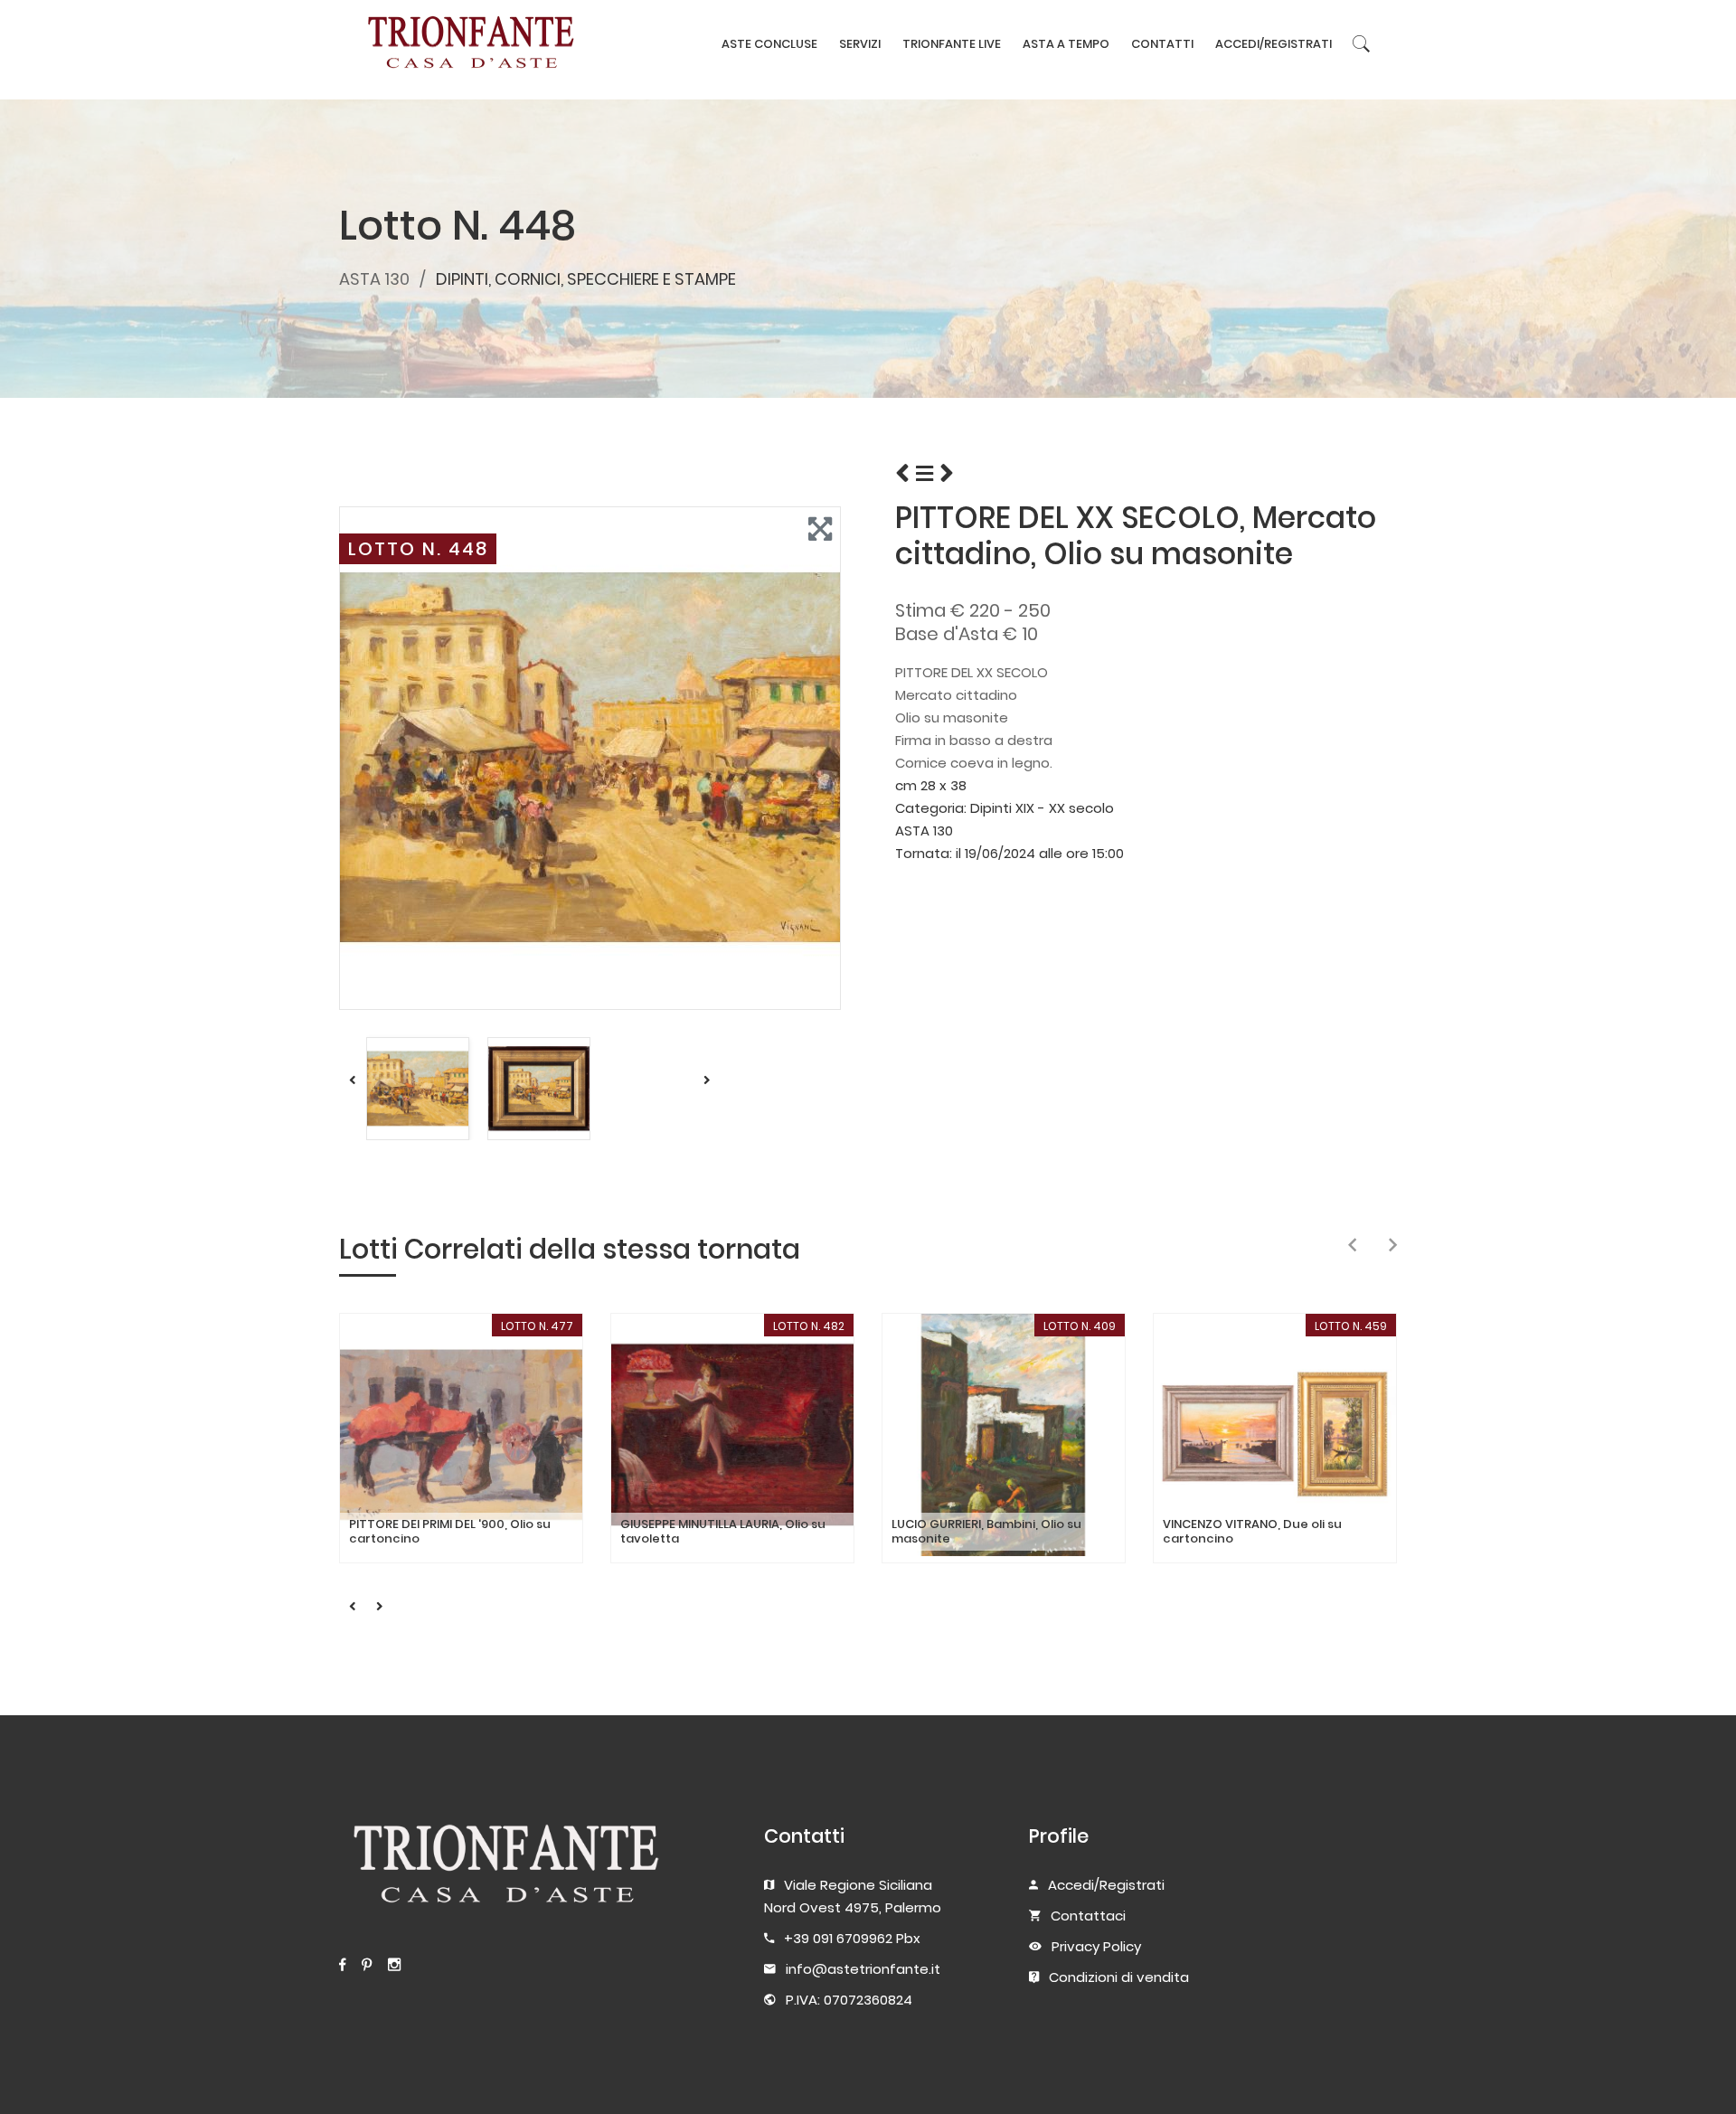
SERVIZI (860, 44)
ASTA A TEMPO (1066, 44)
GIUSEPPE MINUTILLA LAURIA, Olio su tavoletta (723, 1531)
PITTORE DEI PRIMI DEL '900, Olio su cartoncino (450, 1531)
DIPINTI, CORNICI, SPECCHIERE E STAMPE (586, 279)
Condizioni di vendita (1119, 1977)
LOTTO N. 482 (809, 1326)
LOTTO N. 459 (1351, 1326)
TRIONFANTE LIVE (952, 44)
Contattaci (1088, 1916)
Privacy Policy (1096, 1946)
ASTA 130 (374, 279)
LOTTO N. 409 (1080, 1326)
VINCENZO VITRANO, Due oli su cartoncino (1252, 1531)
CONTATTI (1162, 44)
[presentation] (1352, 1246)
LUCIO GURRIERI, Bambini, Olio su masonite (986, 1531)
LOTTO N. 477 (537, 1326)
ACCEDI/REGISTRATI (1274, 44)
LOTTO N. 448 (418, 549)
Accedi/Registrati (1106, 1885)
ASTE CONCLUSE (769, 44)
